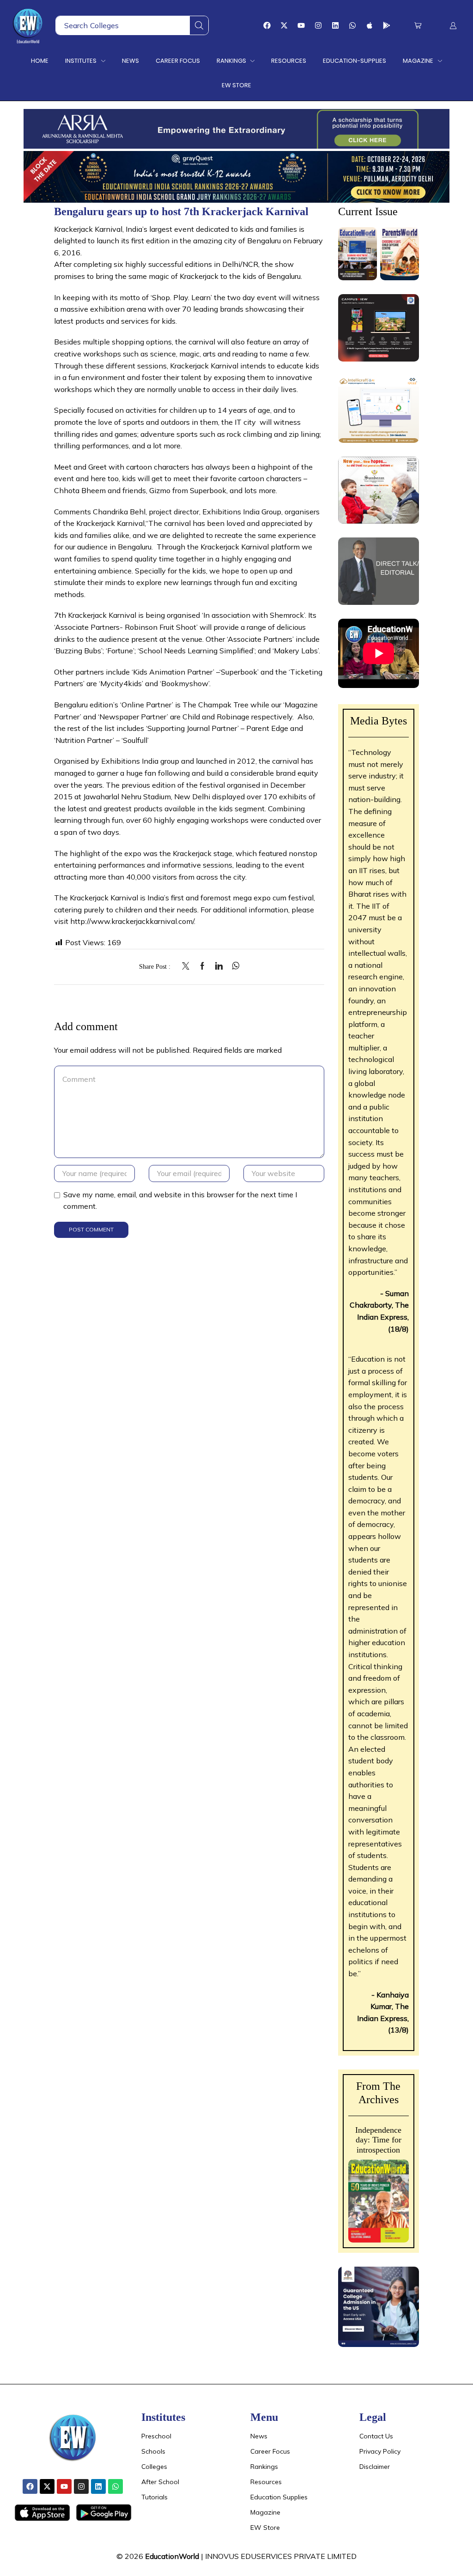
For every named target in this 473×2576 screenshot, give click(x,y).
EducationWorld (172, 2556)
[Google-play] (387, 25)
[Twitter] (188, 966)
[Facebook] (267, 25)
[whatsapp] (233, 966)
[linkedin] (219, 966)
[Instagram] (318, 25)
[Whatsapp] (352, 25)
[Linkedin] (335, 25)
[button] (418, 26)
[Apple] (370, 25)
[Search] (199, 25)
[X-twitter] (284, 25)
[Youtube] (301, 25)
